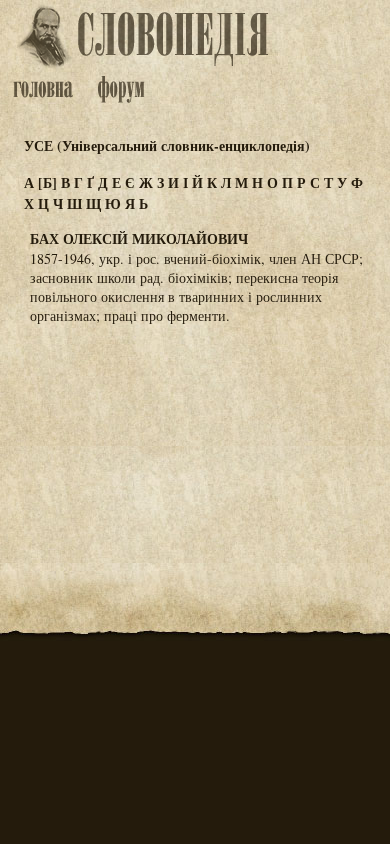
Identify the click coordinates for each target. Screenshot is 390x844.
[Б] (47, 182)
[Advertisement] (195, 439)
